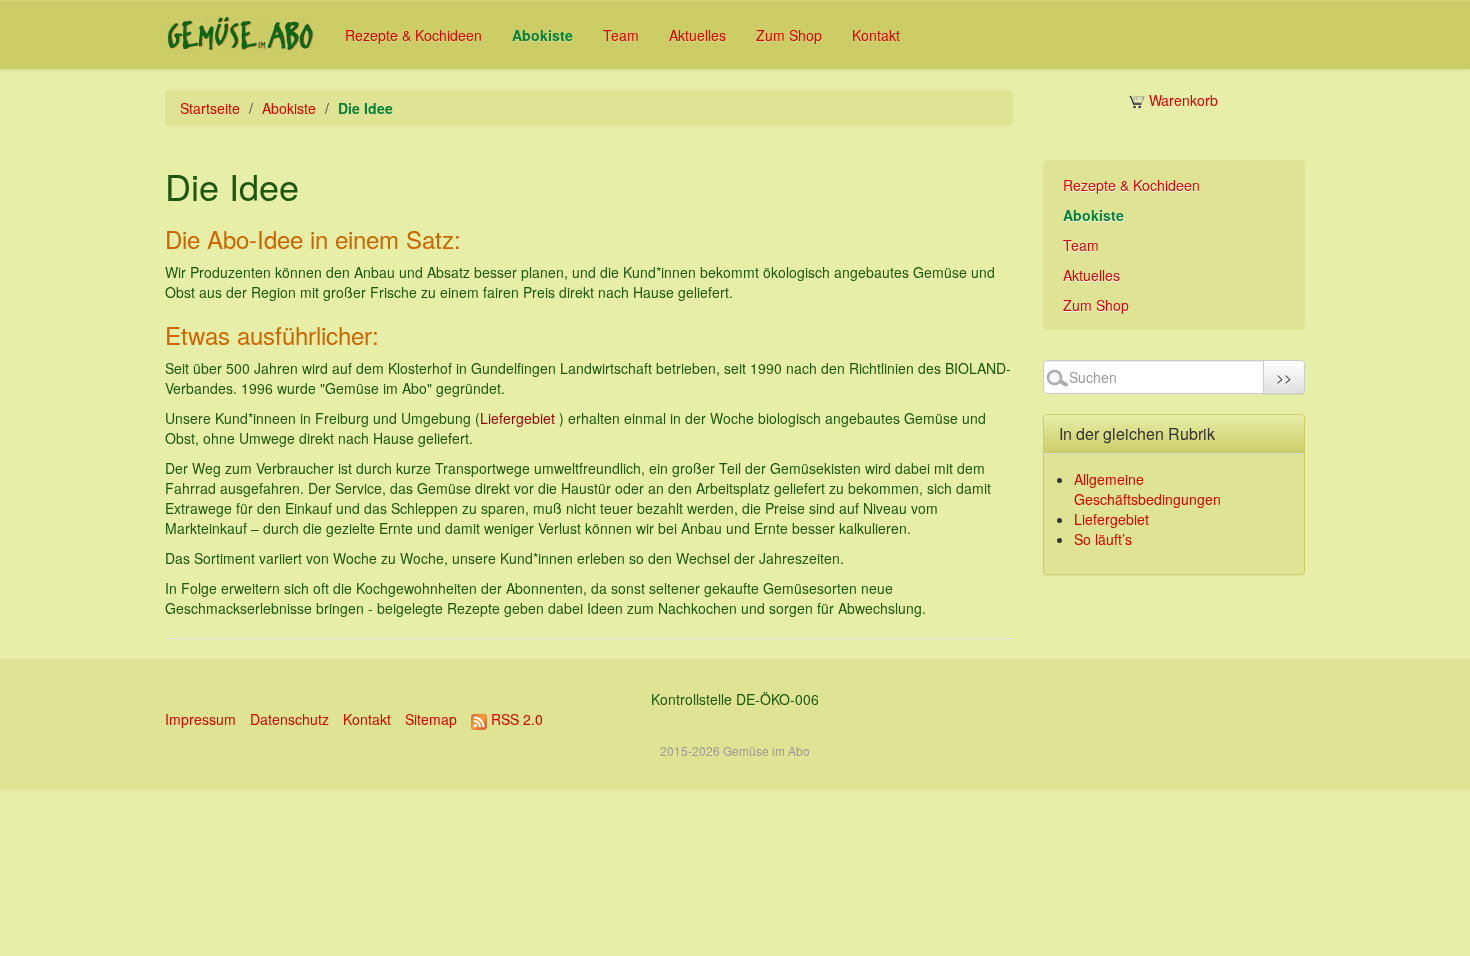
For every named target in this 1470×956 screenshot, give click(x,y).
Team (621, 35)
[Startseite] (240, 34)
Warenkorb (1181, 100)
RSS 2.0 (515, 719)
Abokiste (542, 35)
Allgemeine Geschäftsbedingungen (1147, 489)
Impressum (200, 719)
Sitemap (431, 719)
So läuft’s (1103, 539)
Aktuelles (697, 35)
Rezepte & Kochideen (413, 35)
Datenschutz (289, 719)
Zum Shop (789, 35)
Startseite (210, 108)
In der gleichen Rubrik (1137, 433)
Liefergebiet (517, 418)
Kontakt (876, 35)
